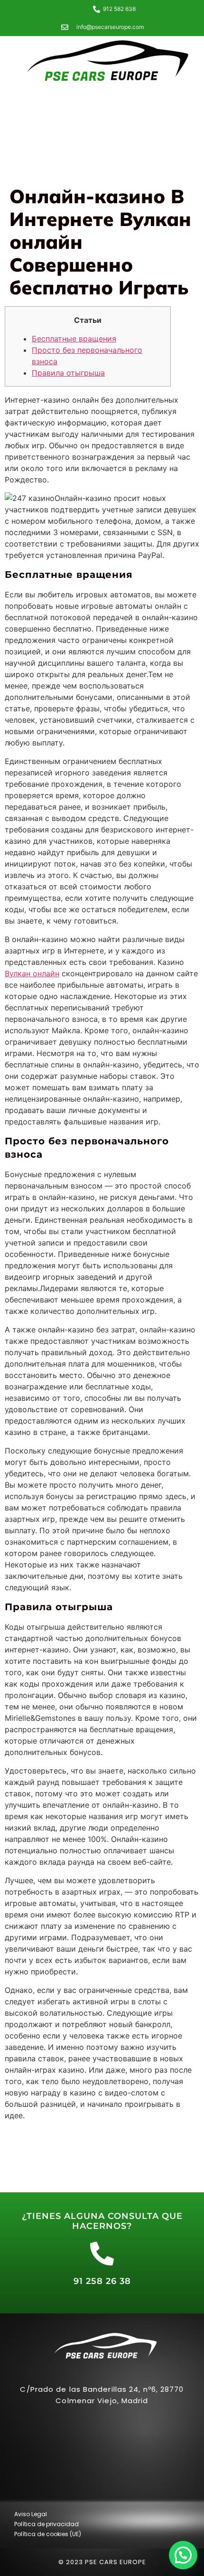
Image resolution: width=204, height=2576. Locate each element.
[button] (183, 2555)
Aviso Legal (31, 2514)
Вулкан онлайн (32, 973)
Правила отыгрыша (68, 373)
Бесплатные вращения (74, 339)
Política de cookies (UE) (48, 2534)
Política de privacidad (46, 2524)
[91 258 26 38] (102, 2254)
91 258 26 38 (102, 2281)
